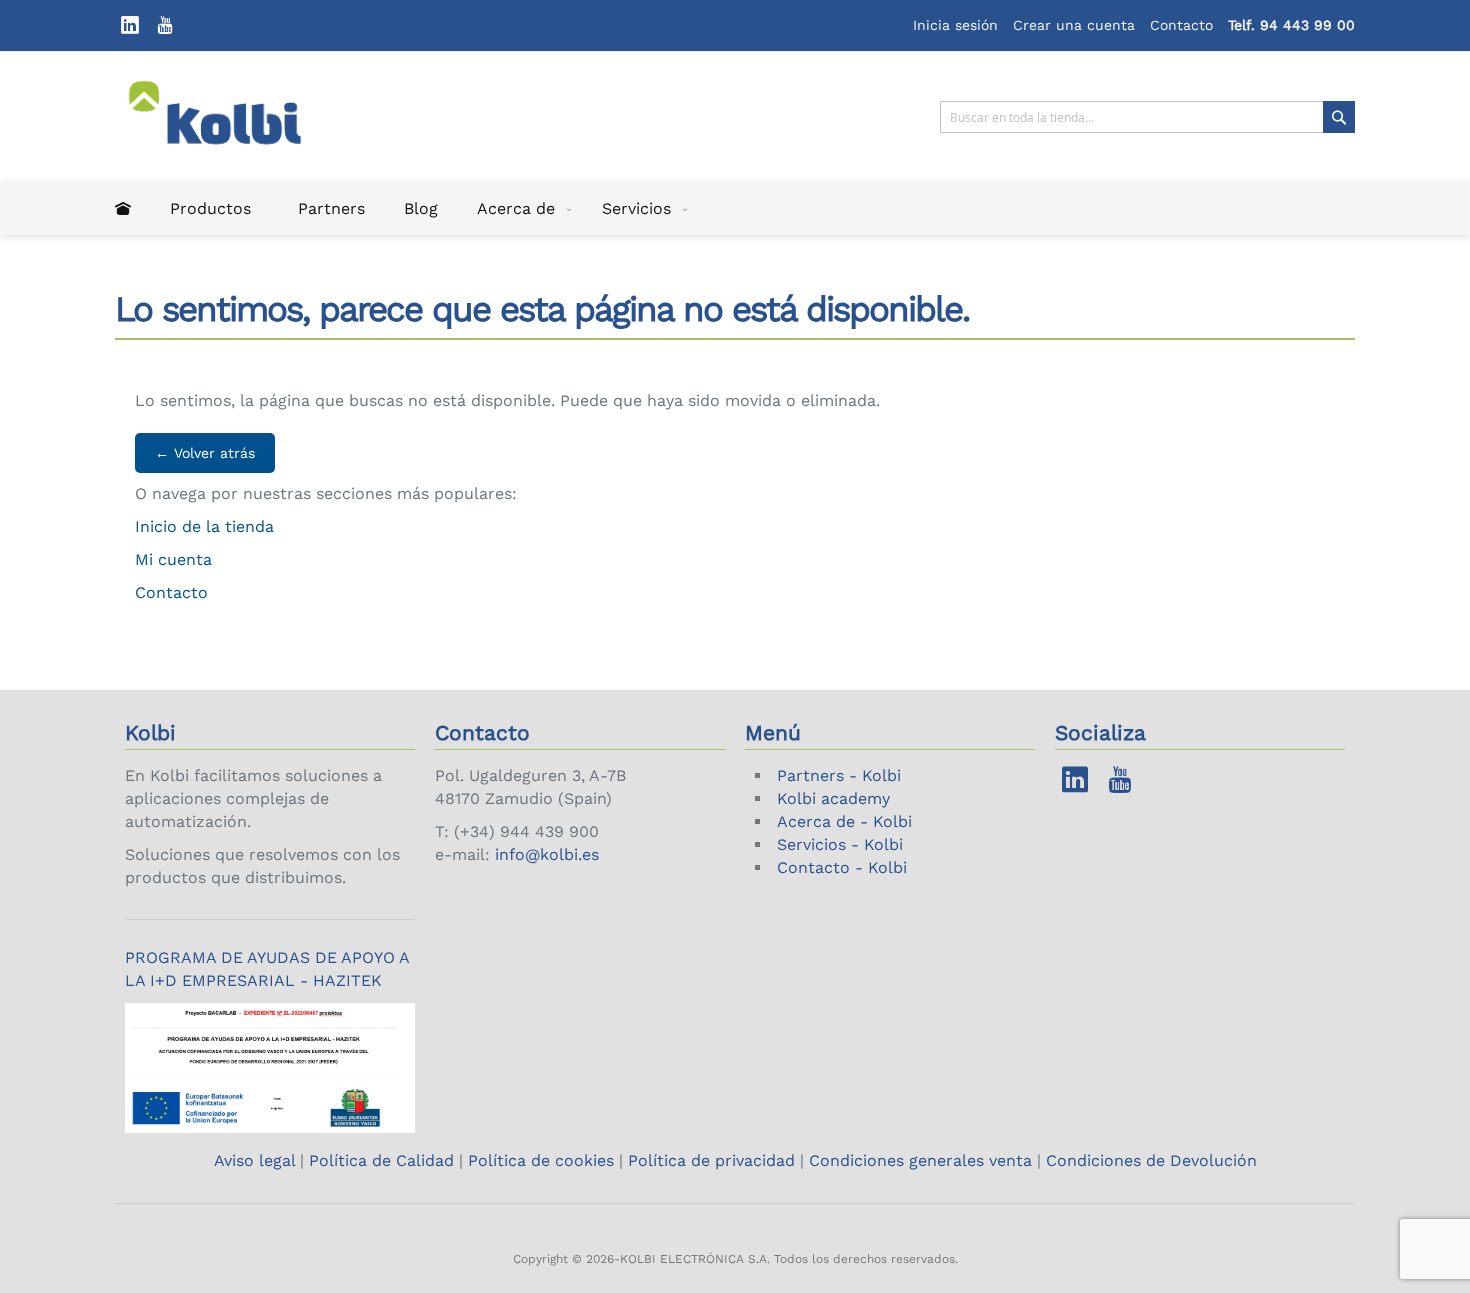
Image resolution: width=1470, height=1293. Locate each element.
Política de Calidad (381, 1160)
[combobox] (1147, 117)
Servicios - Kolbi (840, 844)
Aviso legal (257, 1160)
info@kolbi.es (547, 854)
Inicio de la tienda (204, 526)
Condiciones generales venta (920, 1160)
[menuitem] (123, 208)
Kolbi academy (833, 798)
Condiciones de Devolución (1151, 1160)
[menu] (735, 208)
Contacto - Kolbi (842, 867)
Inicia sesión (955, 25)
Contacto (1181, 25)
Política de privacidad (711, 1160)
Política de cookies (541, 1160)
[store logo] (228, 117)
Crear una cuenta (1074, 25)
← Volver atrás (205, 453)
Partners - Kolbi (839, 775)
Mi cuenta (173, 559)
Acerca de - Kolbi (844, 821)
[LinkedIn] (130, 25)
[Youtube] (165, 25)
